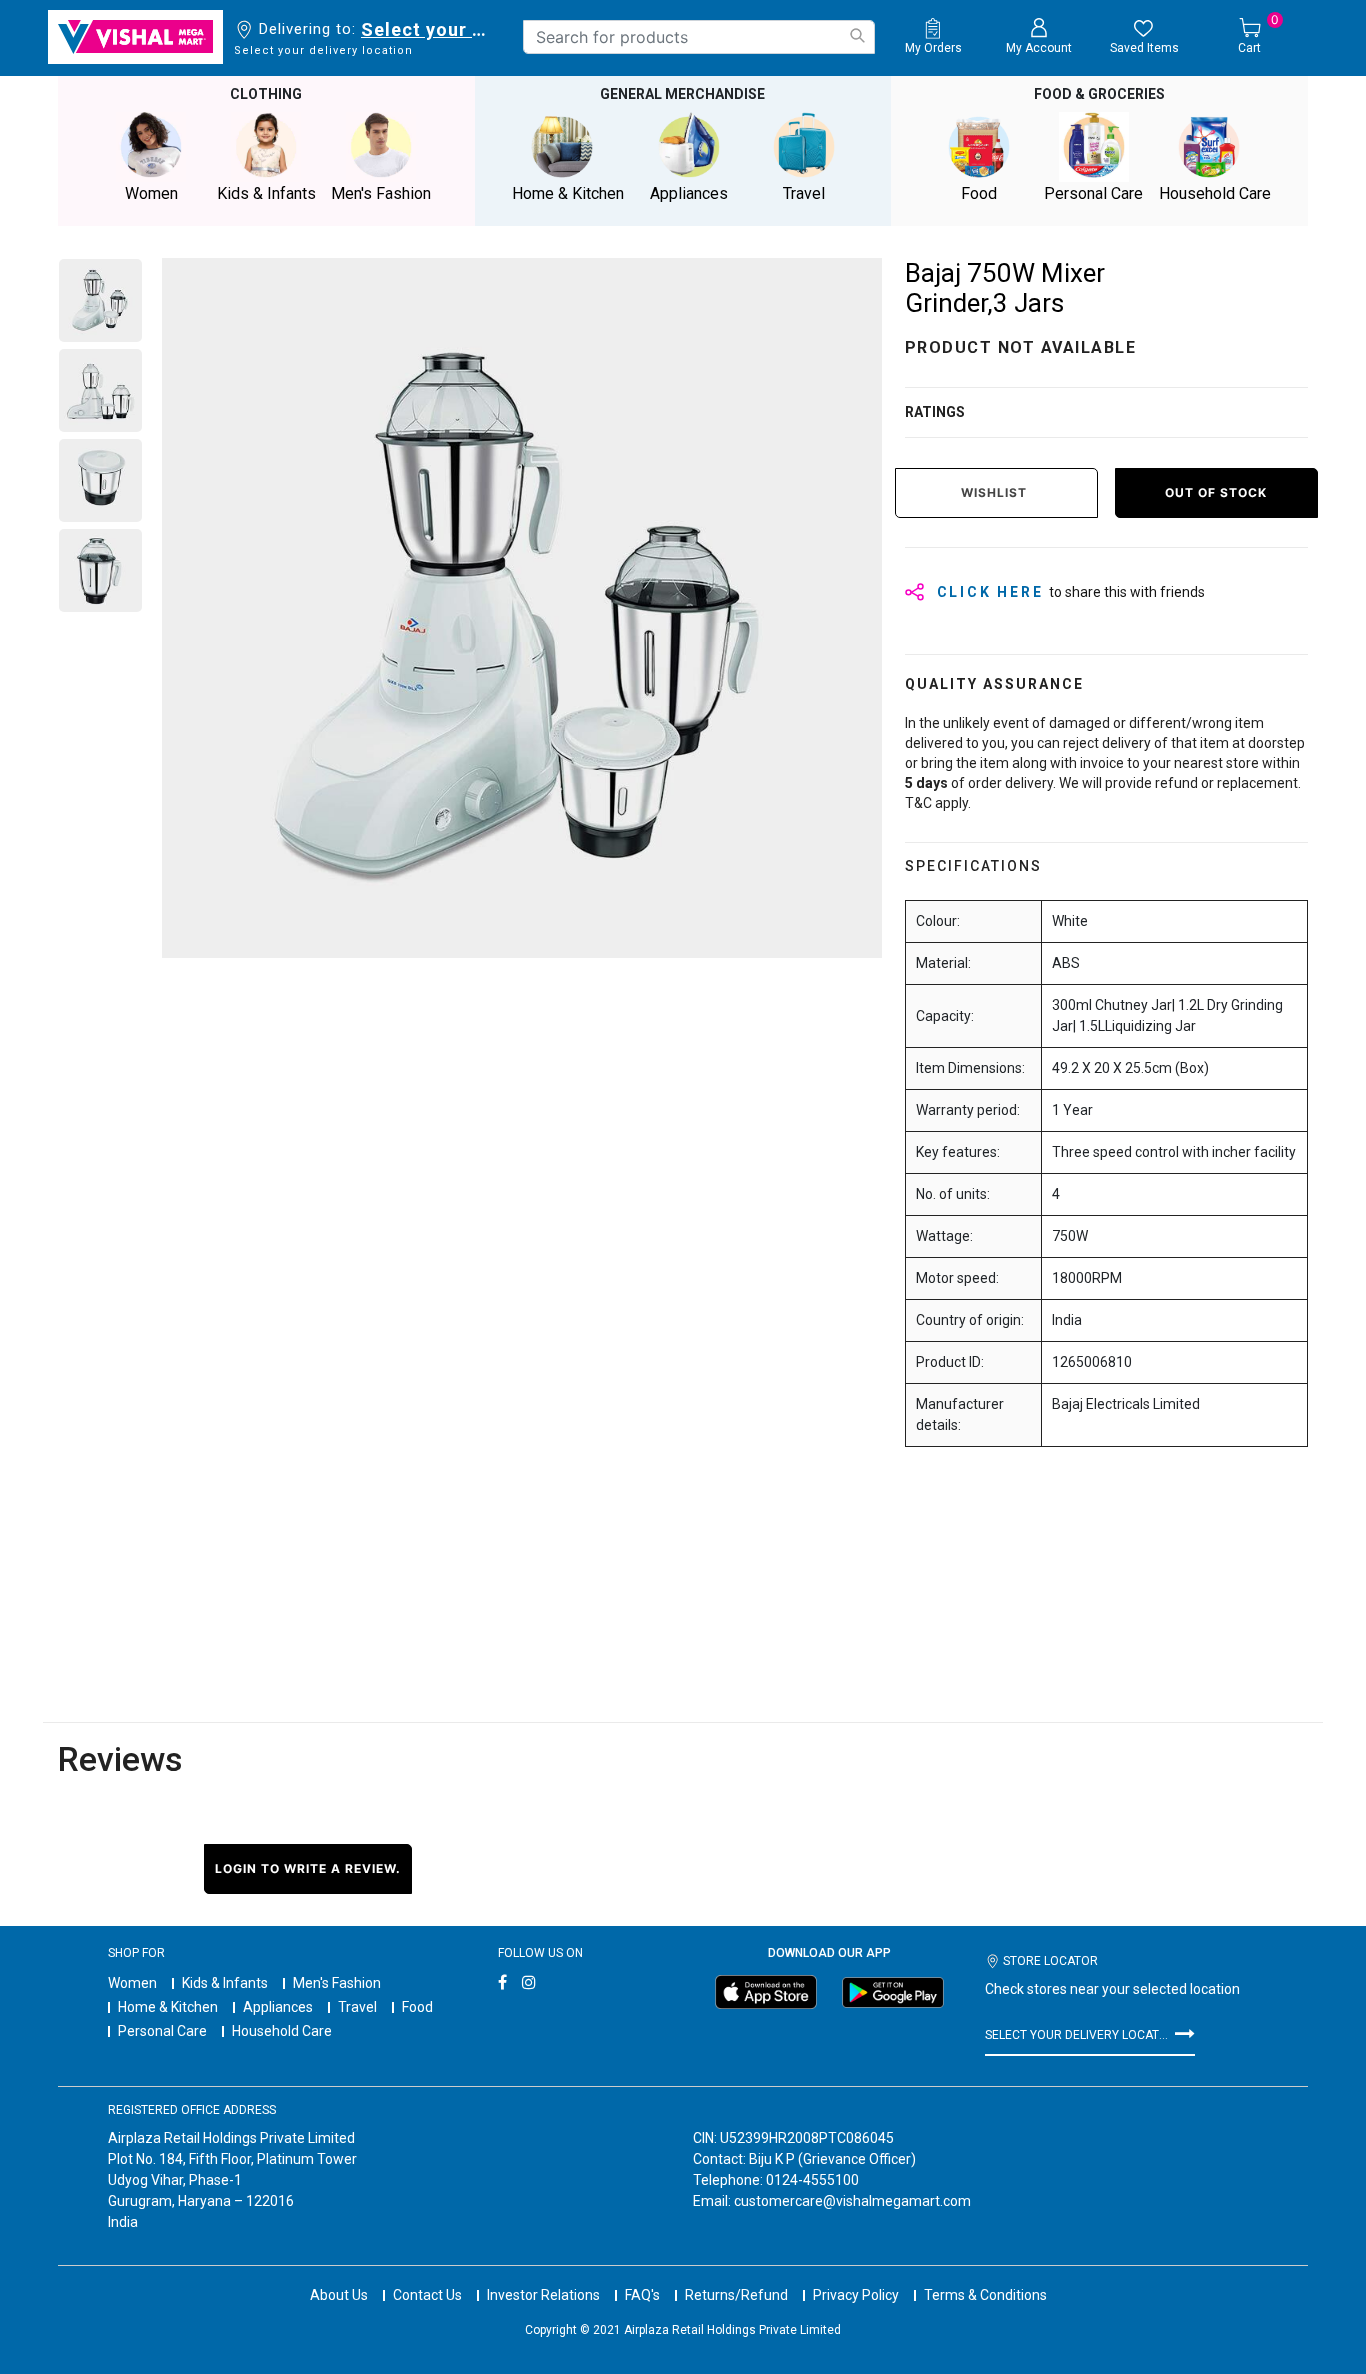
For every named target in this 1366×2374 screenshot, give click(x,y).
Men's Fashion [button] (381, 193)
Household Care (282, 2031)
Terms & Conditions (985, 2295)
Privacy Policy (856, 2295)
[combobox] (699, 37)
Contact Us (427, 2295)
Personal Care (162, 2031)
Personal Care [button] (1093, 193)
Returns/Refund (736, 2295)
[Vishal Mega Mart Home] (135, 37)
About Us (339, 2295)
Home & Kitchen (168, 2007)
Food (417, 2007)
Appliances (278, 2007)
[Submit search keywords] (857, 35)
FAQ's (642, 2295)
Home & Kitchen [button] (568, 193)
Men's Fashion (337, 1983)
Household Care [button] (1215, 193)
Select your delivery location (427, 29)
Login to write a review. (308, 1868)
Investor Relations (543, 2295)
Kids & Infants (225, 1983)
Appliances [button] (689, 193)
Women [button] (151, 193)
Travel (357, 2007)
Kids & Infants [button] (266, 193)
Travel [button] (804, 193)
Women (132, 1983)
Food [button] (979, 193)
